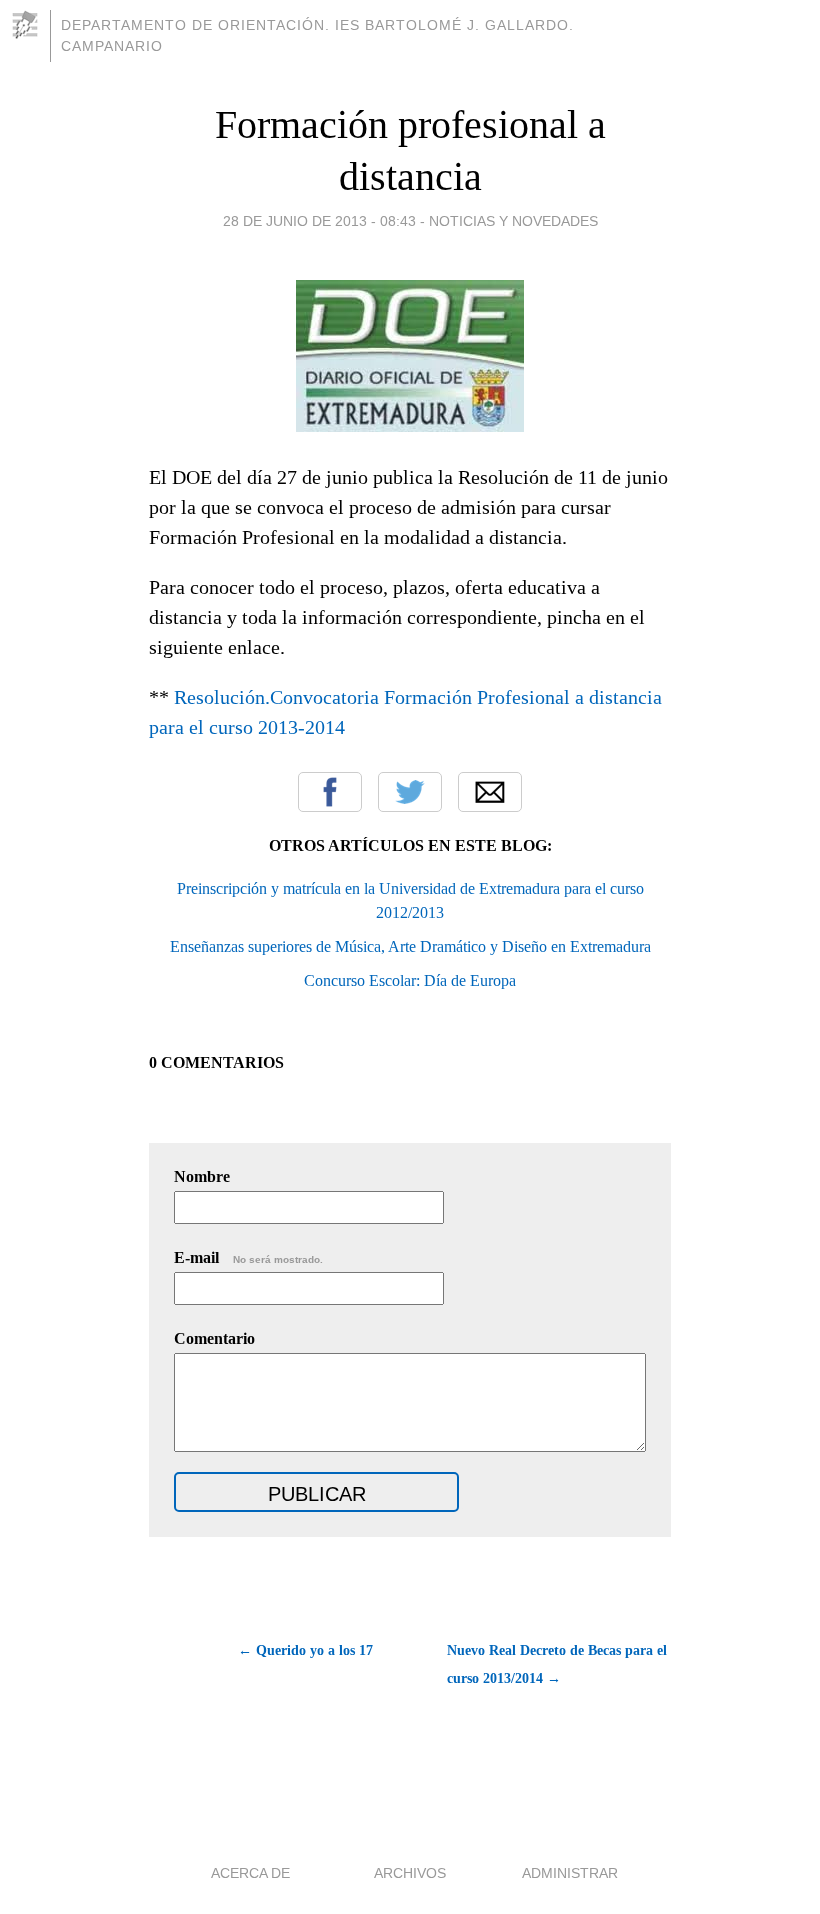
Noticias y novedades (513, 221)
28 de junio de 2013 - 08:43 (319, 221)
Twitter (410, 792)
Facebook (330, 792)
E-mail (248, 1257)
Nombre (202, 1176)
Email (490, 792)
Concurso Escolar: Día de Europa (410, 980)
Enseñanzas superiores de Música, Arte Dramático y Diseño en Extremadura (410, 946)
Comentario (214, 1338)
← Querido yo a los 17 (305, 1650)
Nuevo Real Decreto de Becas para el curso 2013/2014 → (557, 1664)
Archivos (410, 1873)
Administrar (570, 1873)
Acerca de (250, 1873)
